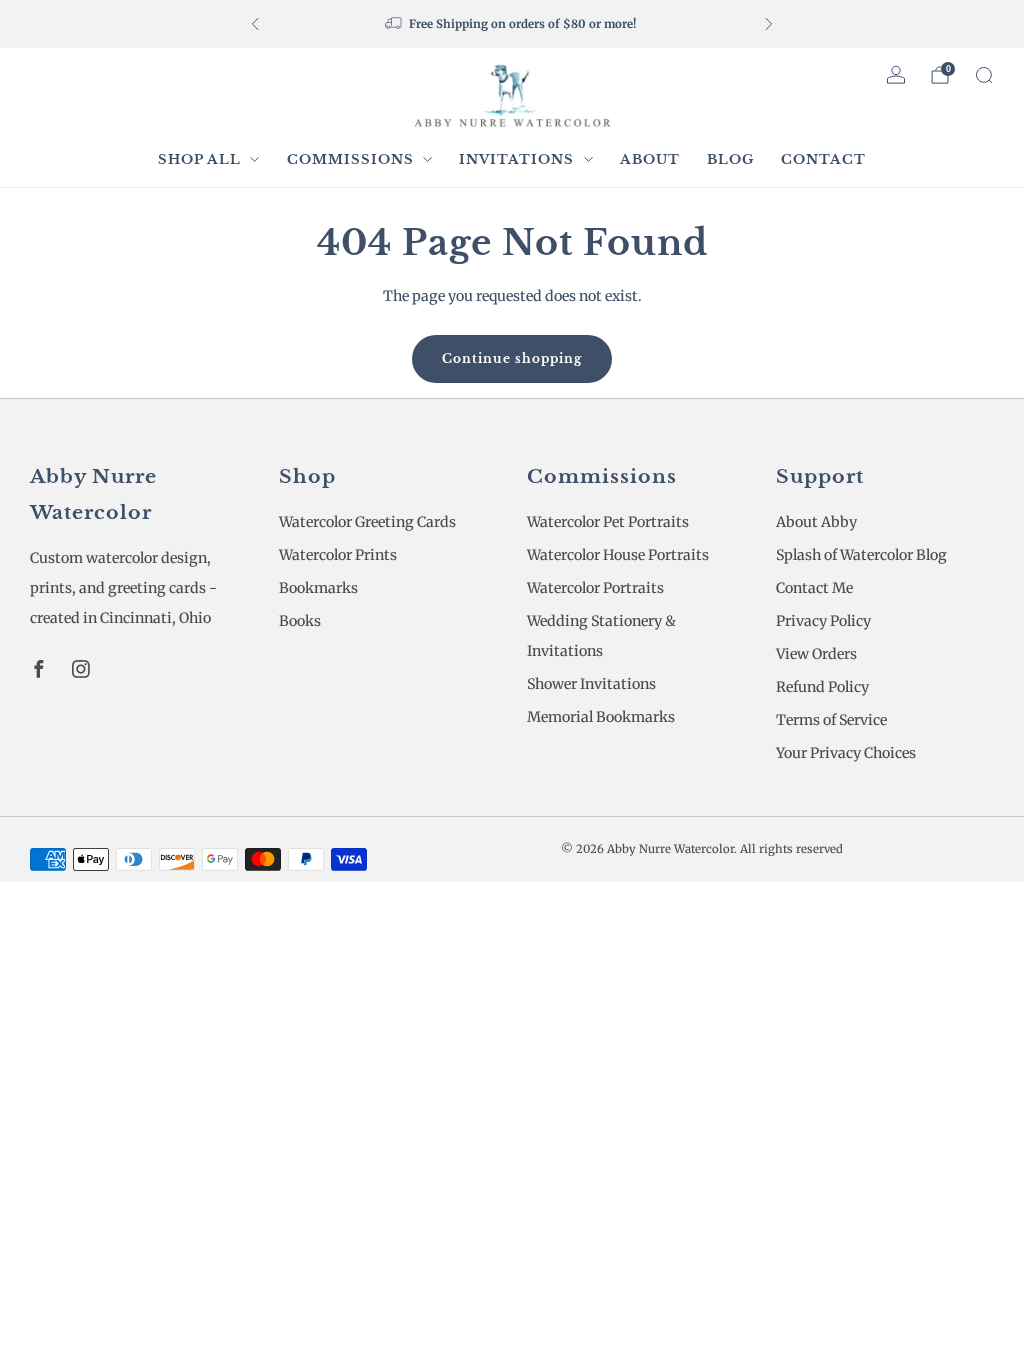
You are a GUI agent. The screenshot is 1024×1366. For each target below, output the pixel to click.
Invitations (516, 159)
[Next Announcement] (769, 24)
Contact (823, 159)
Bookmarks (318, 588)
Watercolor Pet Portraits (608, 522)
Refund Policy (822, 687)
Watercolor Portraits (595, 588)
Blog (730, 159)
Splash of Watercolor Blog (861, 555)
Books (300, 621)
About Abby (816, 522)
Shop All (199, 159)
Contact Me (814, 588)
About (650, 159)
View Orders (816, 654)
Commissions (350, 159)
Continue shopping (512, 358)
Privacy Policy (823, 621)
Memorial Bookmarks (601, 717)
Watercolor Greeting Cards (367, 522)
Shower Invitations (591, 684)
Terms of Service (831, 720)
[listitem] (512, 24)
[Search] (984, 75)
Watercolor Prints (338, 555)
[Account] (896, 75)
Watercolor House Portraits (618, 555)
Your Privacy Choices (846, 753)
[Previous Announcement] (255, 24)
